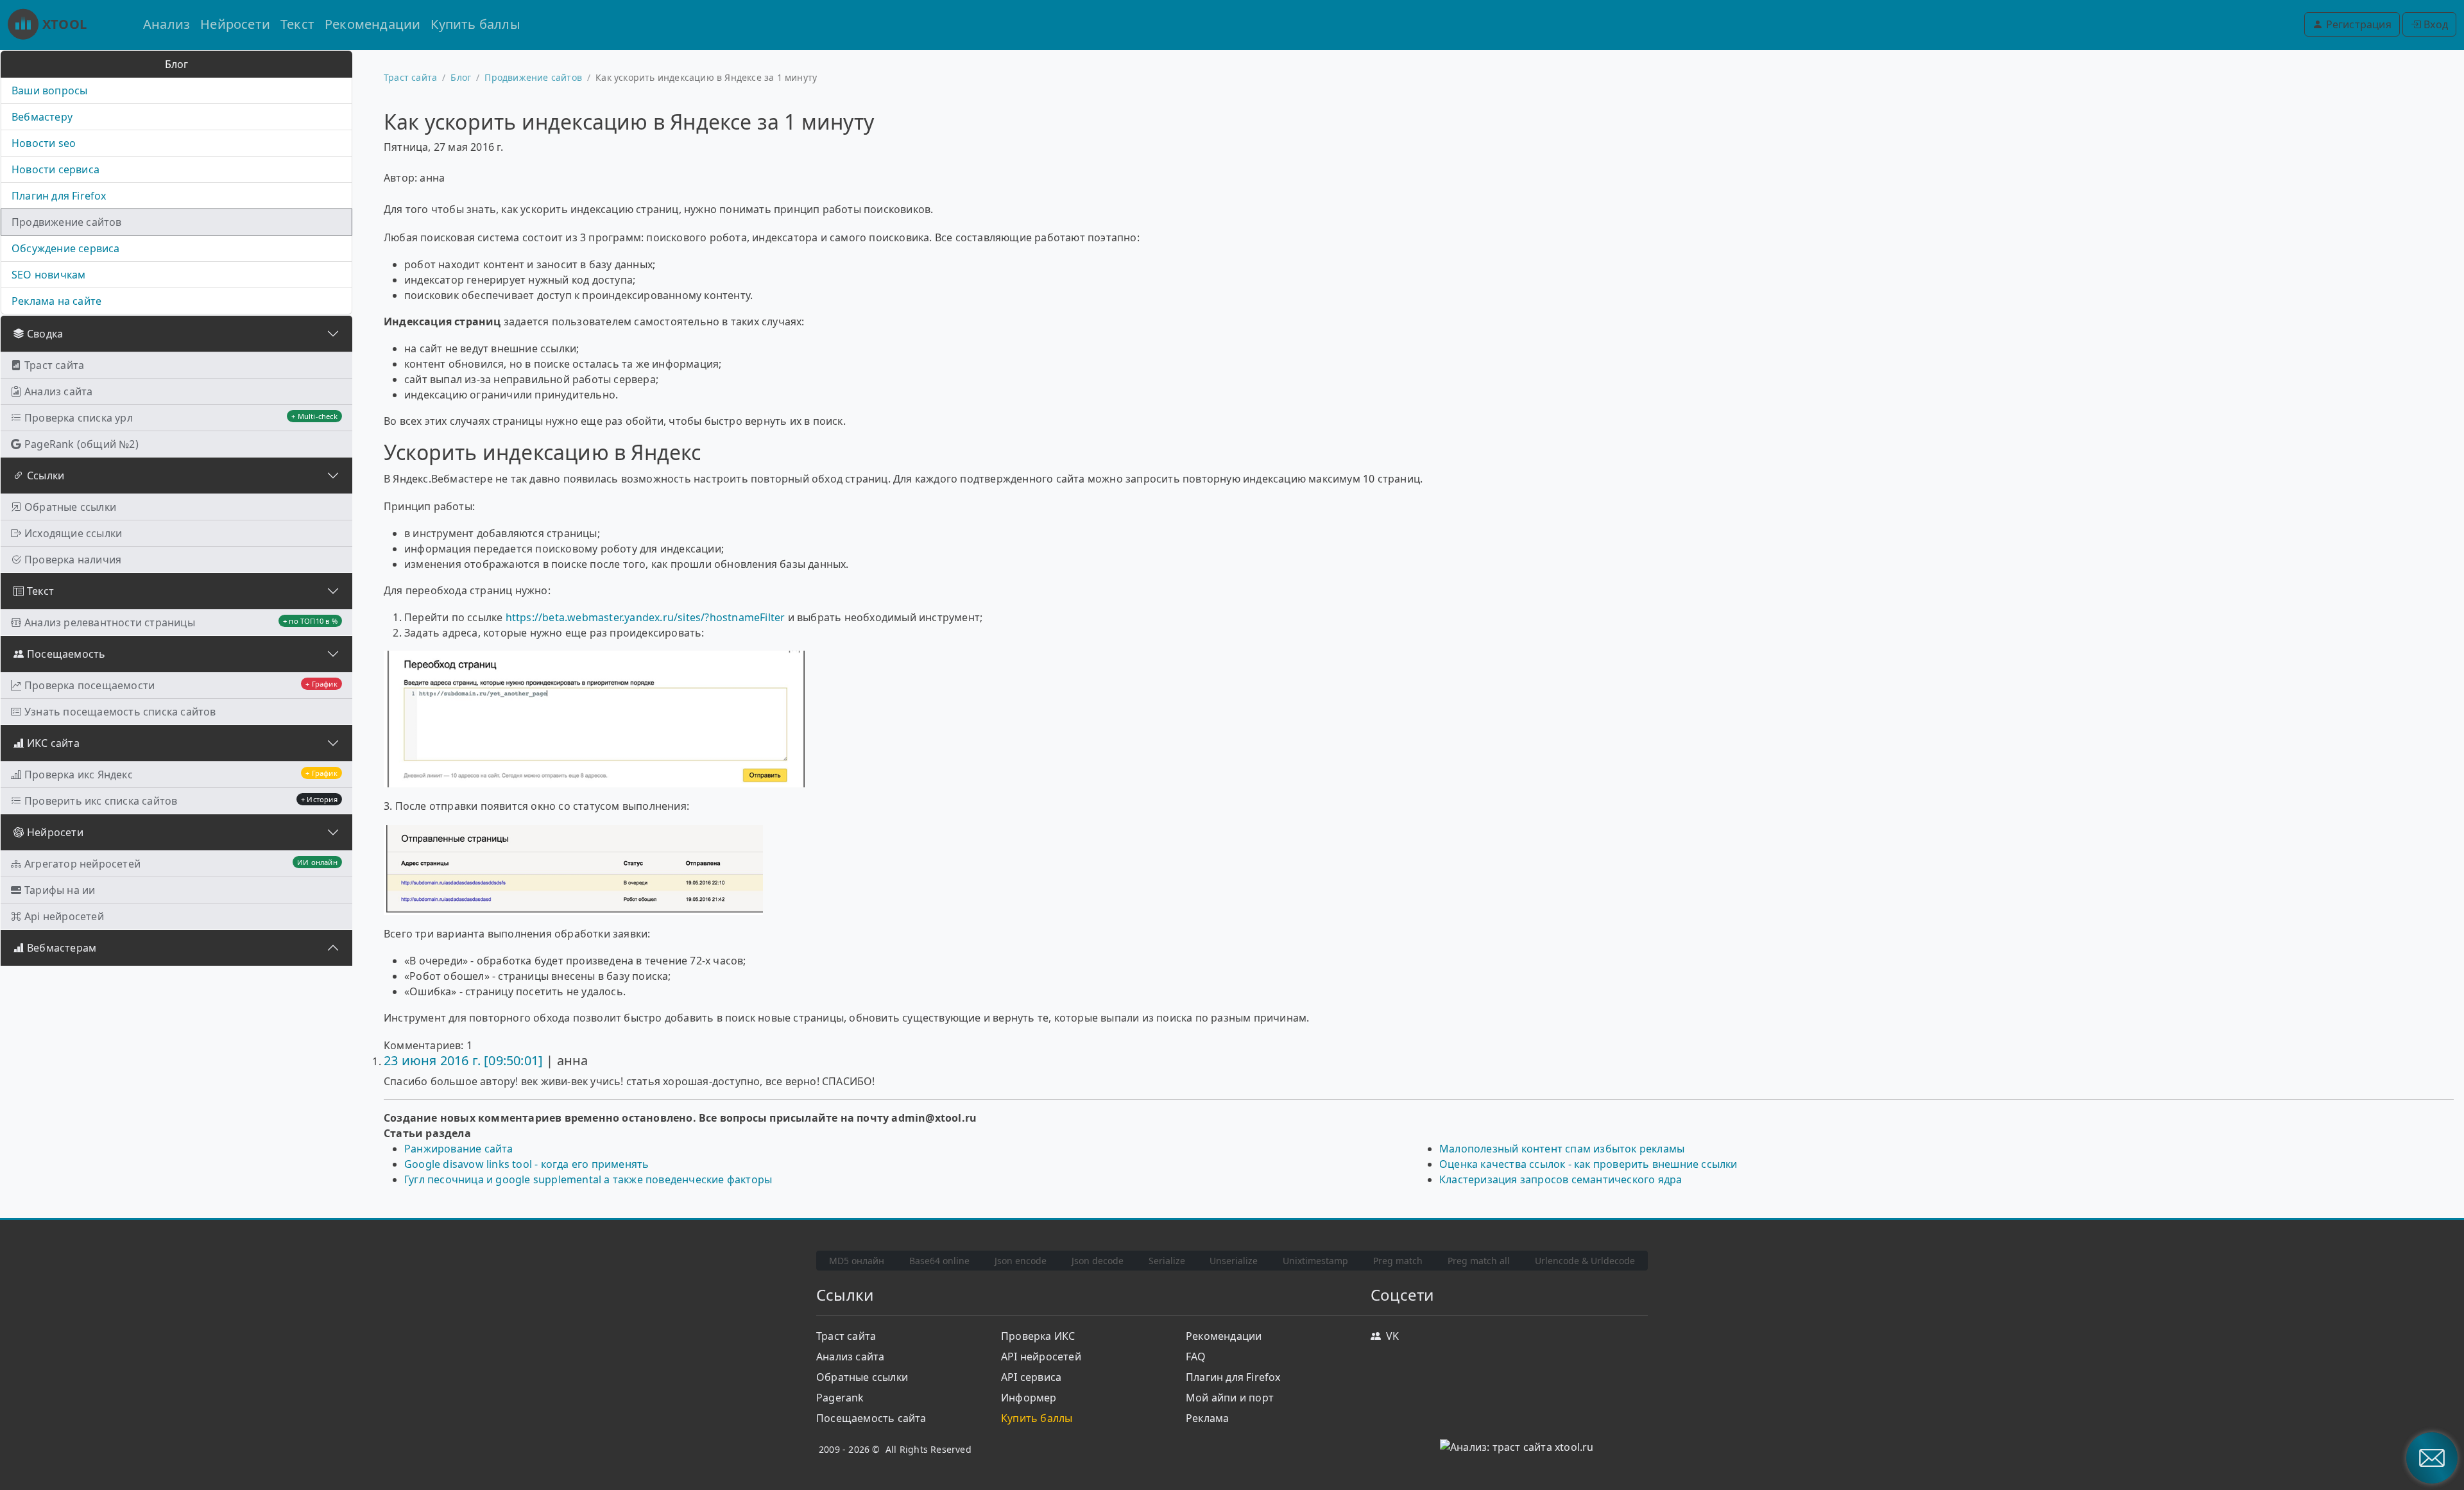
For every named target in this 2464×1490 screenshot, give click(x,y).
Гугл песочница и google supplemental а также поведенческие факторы (588, 1179)
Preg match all (1479, 1261)
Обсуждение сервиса (66, 248)
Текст (297, 24)
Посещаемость (66, 654)
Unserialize (1234, 1261)
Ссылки (46, 475)
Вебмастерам (62, 948)
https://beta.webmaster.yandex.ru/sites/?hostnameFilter (646, 617)
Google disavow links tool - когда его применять (526, 1164)
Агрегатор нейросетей (181, 864)
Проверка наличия (73, 560)
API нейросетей (1041, 1357)
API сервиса (1031, 1377)
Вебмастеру (42, 117)
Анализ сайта (58, 391)
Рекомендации (372, 24)
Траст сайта (54, 365)
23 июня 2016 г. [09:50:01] (463, 1060)
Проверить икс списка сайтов (181, 801)
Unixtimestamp (1315, 1261)
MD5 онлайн (857, 1261)
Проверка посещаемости (181, 685)
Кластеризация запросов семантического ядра (1561, 1179)
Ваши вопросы (49, 90)
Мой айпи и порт (1230, 1398)
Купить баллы (475, 24)
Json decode (1098, 1261)
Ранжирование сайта (459, 1149)
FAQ (1196, 1357)
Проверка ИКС (1038, 1336)
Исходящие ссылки (73, 533)
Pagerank (840, 1398)
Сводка (45, 334)
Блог (461, 77)
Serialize (1167, 1261)
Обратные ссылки (70, 507)
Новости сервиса (56, 169)
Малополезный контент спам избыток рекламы (1562, 1149)
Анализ (167, 24)
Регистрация (2357, 24)
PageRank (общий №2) (81, 444)
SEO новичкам (48, 275)
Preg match (1398, 1261)
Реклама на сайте (56, 301)
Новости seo (44, 143)
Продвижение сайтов (67, 222)
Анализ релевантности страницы (181, 622)
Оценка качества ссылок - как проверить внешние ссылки (1588, 1164)
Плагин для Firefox (59, 196)
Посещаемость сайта (871, 1418)
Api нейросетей (64, 916)
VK (1392, 1336)
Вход (2434, 24)
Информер (1029, 1398)
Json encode (1021, 1261)
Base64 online (939, 1261)
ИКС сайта (53, 743)
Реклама (1207, 1418)
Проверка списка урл (181, 418)
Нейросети (235, 24)
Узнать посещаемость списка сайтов (120, 712)
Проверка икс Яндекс (181, 775)
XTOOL (64, 24)
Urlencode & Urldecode (1585, 1261)
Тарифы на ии (60, 890)
